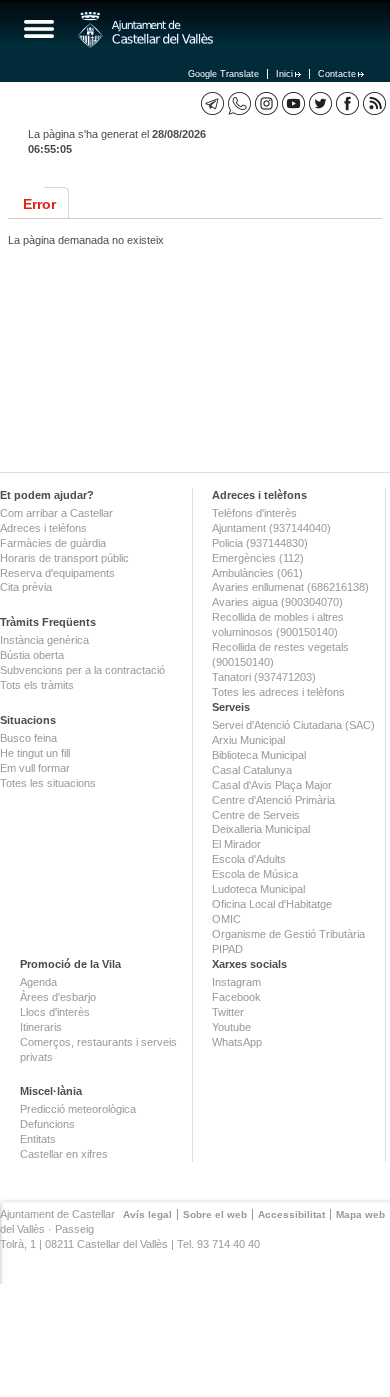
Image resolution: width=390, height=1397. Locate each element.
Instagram (236, 982)
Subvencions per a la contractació (82, 670)
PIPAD (227, 949)
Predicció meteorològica (78, 1109)
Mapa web (360, 1214)
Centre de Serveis (256, 815)
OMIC (226, 919)
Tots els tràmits (37, 685)
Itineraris (41, 1027)
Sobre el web (215, 1214)
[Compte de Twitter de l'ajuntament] (320, 103)
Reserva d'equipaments (57, 573)
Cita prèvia (26, 587)
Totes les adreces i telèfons (278, 692)
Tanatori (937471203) (264, 677)
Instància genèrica (44, 640)
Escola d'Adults (249, 859)
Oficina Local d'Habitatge (272, 904)
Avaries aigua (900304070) (277, 602)
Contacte (337, 74)
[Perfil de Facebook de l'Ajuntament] (347, 103)
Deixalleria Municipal (261, 829)
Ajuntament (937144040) (271, 528)
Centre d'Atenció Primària (273, 800)
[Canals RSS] (374, 103)
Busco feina (28, 738)
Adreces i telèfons (43, 528)
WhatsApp (237, 1042)
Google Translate (223, 74)
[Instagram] (266, 103)
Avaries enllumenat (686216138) (290, 587)
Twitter (228, 1012)
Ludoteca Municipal (258, 889)
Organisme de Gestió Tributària (288, 934)
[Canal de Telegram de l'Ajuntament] (212, 103)
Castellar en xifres (64, 1154)
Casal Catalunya (252, 770)
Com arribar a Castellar (56, 513)
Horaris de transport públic (64, 558)
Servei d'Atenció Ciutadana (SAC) (293, 725)
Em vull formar (35, 768)
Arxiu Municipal (248, 740)
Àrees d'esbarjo (58, 997)
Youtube (231, 1027)
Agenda (38, 982)
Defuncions (47, 1124)
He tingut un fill (35, 753)
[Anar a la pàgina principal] (145, 30)
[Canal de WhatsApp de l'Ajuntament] (239, 103)
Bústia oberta (32, 655)
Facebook (236, 997)
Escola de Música (255, 874)
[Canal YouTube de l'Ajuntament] (293, 103)
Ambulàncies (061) (257, 573)
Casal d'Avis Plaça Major (272, 785)
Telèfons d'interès (254, 513)
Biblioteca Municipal (259, 755)
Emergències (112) (258, 558)
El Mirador (236, 844)
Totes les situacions (48, 783)
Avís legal (147, 1214)
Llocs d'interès (55, 1012)
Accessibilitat (291, 1214)
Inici (284, 74)
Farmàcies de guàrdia (53, 543)
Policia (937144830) (260, 543)
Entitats (38, 1139)
